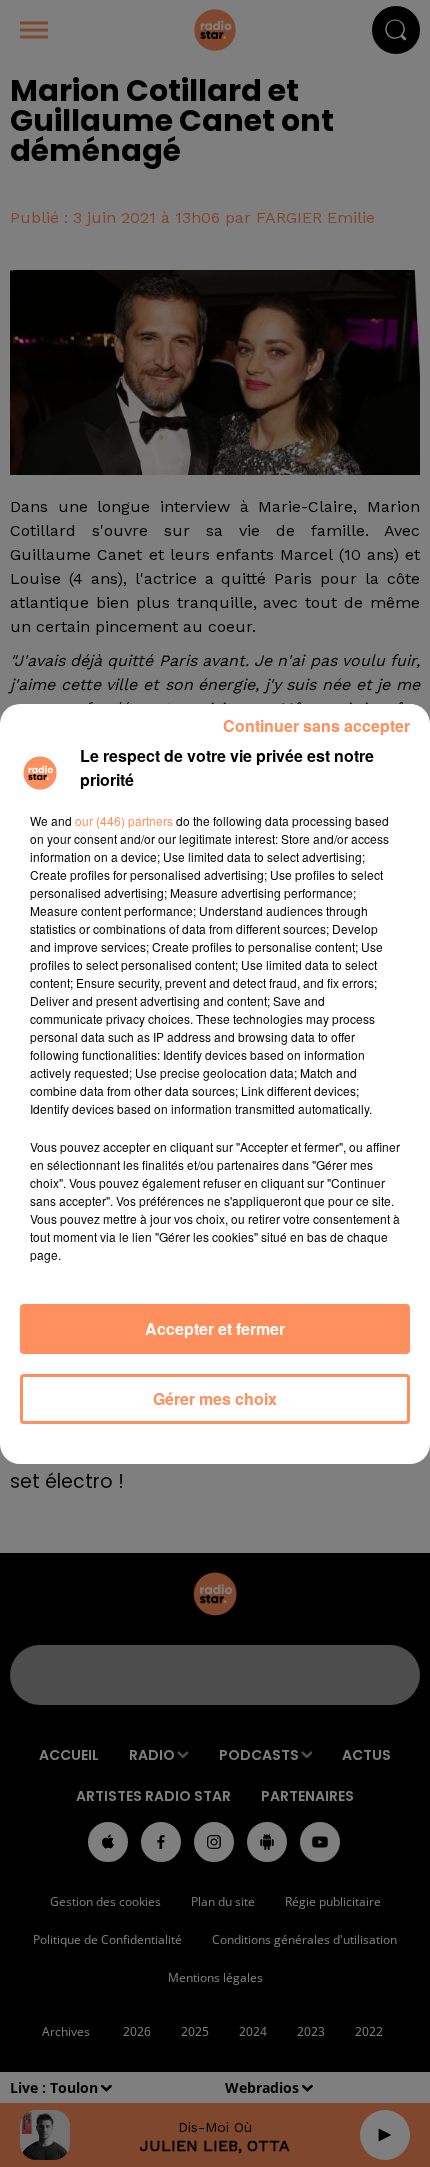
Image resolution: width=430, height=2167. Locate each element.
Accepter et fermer (215, 1328)
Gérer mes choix (215, 1398)
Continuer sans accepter (316, 725)
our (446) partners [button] (124, 820)
